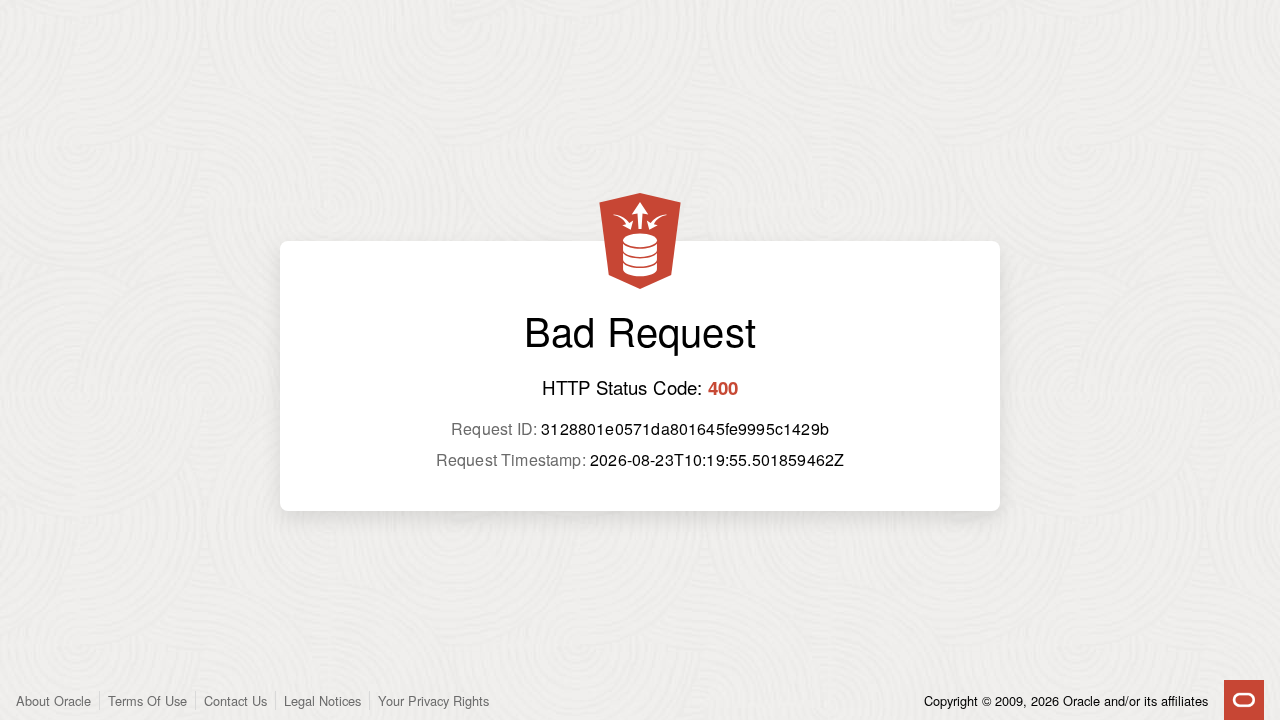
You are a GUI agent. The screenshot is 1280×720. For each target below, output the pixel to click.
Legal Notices (322, 700)
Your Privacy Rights (433, 700)
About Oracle (53, 700)
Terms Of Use (147, 700)
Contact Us (235, 700)
